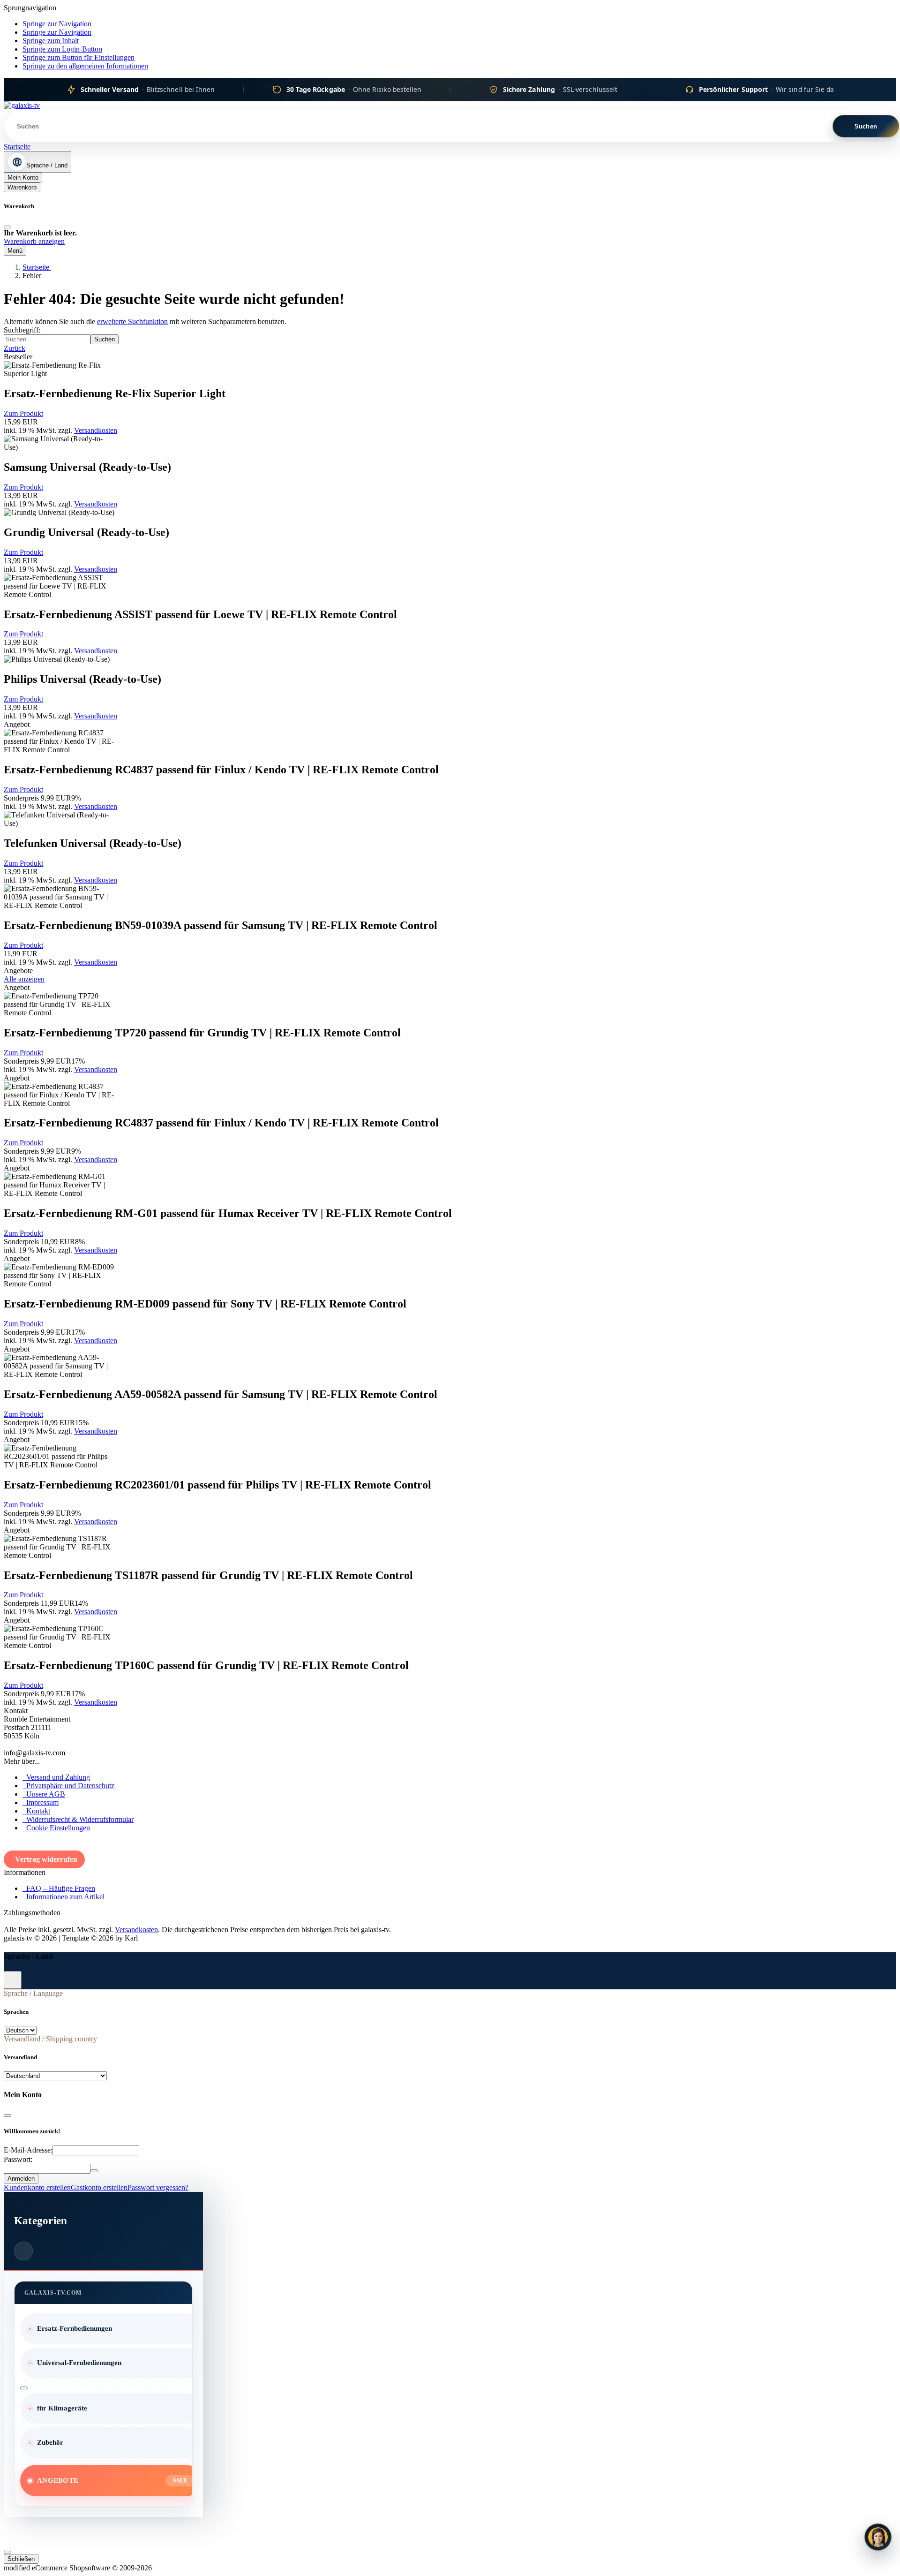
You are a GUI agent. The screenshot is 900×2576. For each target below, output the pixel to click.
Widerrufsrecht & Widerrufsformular (78, 1819)
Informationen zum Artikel (64, 1897)
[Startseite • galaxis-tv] (22, 105)
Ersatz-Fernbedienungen (75, 2328)
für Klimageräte (62, 2408)
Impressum (41, 1802)
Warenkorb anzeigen (34, 241)
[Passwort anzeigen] (94, 2171)
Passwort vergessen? (158, 2187)
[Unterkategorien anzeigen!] (24, 2388)
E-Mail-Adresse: (28, 2150)
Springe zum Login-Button (62, 49)
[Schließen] (7, 227)
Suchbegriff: (22, 330)
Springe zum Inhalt (51, 41)
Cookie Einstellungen (56, 1828)
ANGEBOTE (58, 2480)
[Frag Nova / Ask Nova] (878, 2537)
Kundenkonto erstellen (37, 2187)
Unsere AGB (44, 1794)
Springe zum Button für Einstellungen (79, 57)
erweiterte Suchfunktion (132, 321)
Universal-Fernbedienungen (79, 2363)
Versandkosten (96, 430)
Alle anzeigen (24, 979)
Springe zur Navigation (57, 24)
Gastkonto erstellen (99, 2187)
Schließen (21, 2559)
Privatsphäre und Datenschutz (68, 1786)
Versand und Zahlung (56, 1777)
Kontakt (36, 1811)
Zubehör (50, 2442)
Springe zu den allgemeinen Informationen (85, 66)
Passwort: (18, 2159)
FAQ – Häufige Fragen (59, 1888)
